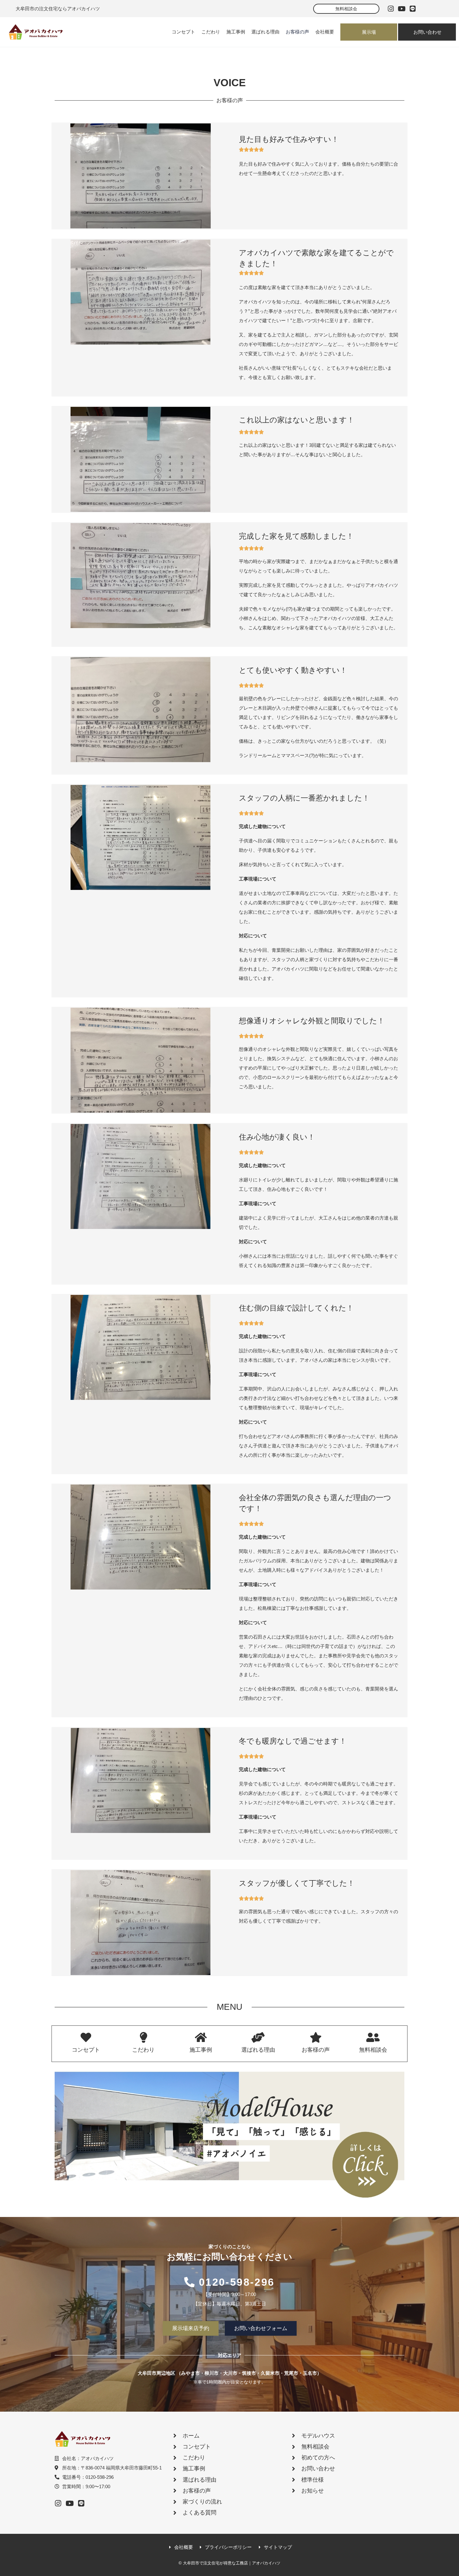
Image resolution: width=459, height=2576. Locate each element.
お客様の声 (297, 32)
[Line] (412, 9)
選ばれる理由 (265, 32)
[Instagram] (391, 9)
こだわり (211, 32)
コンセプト (183, 32)
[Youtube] (402, 9)
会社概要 (325, 32)
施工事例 (236, 32)
